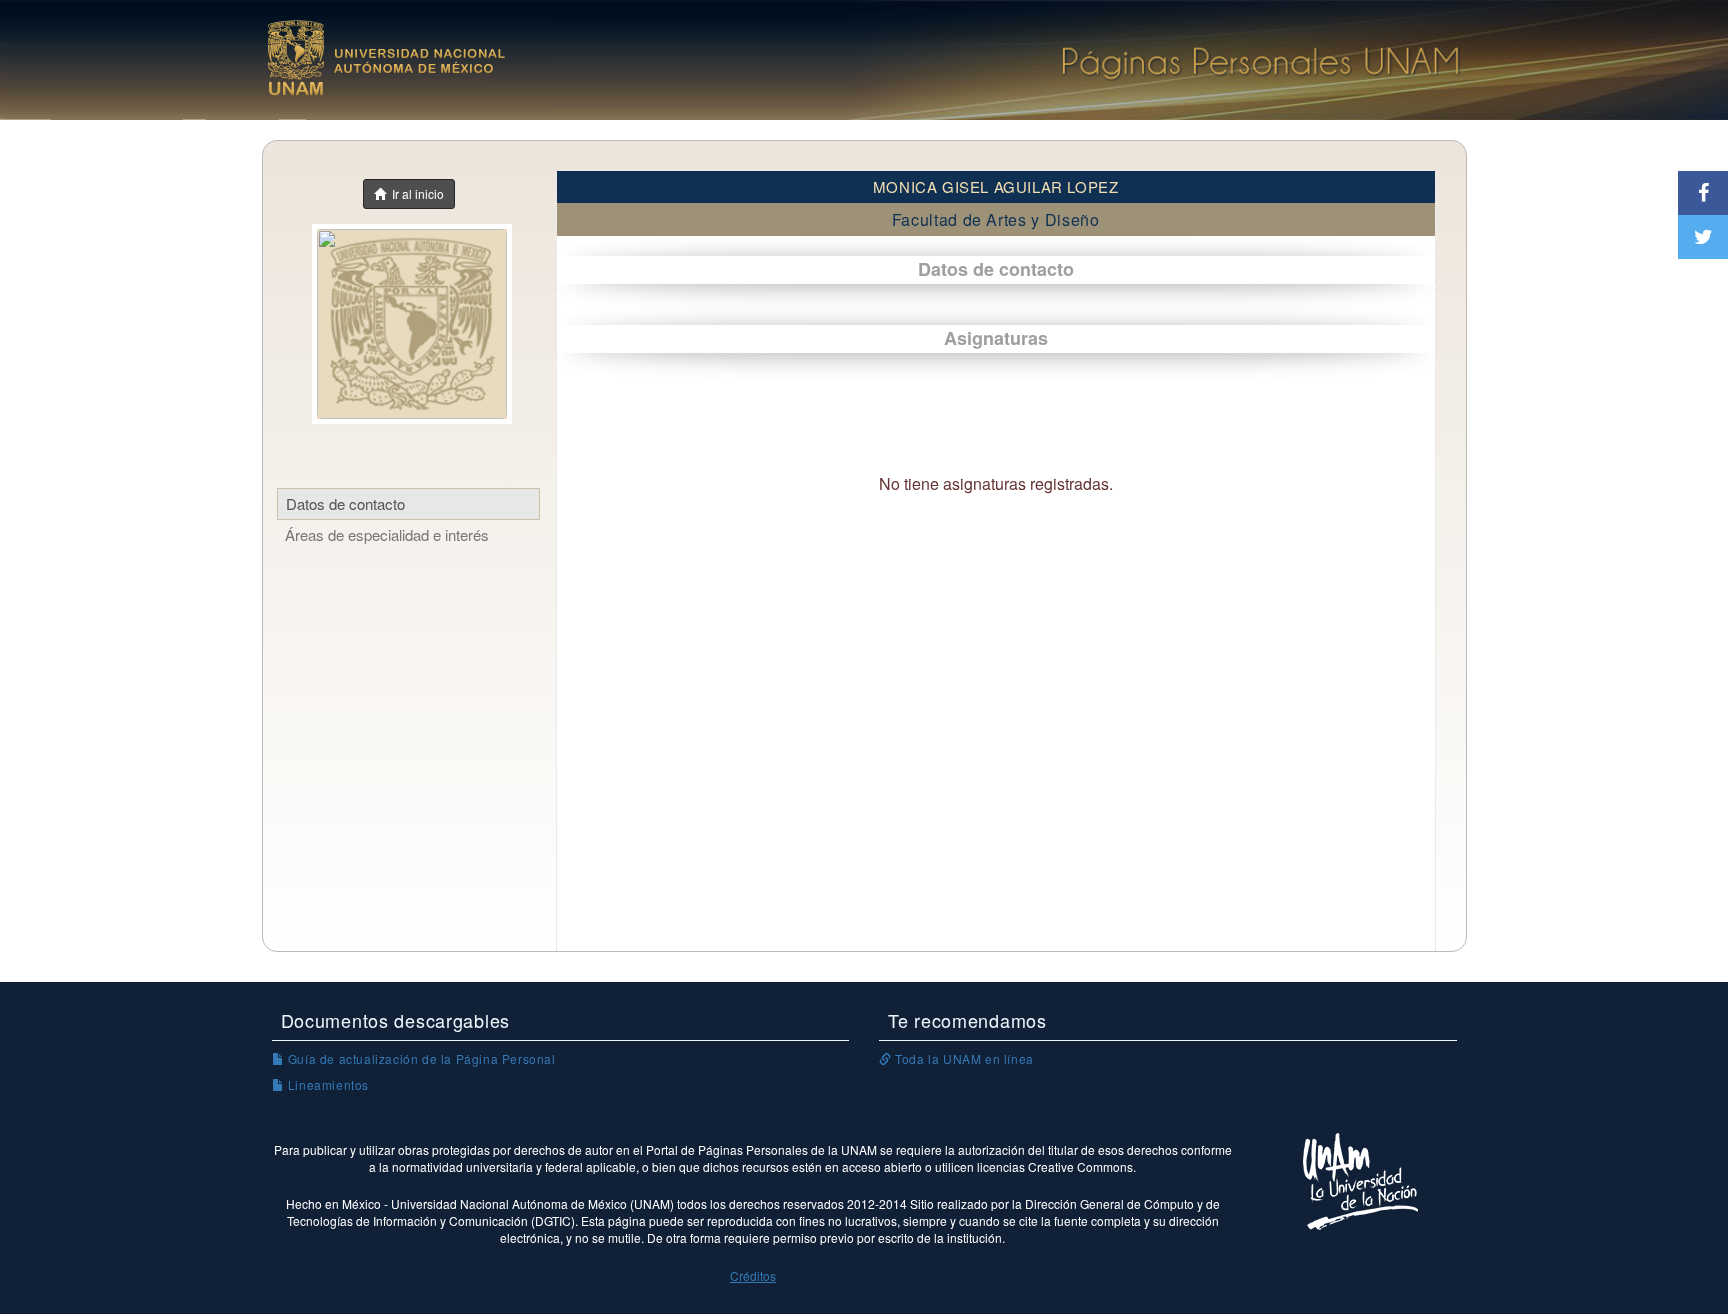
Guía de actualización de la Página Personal (419, 1058)
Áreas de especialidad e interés (387, 534)
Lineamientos (326, 1084)
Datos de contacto (345, 503)
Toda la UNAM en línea (963, 1058)
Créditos (753, 1275)
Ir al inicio (415, 193)
